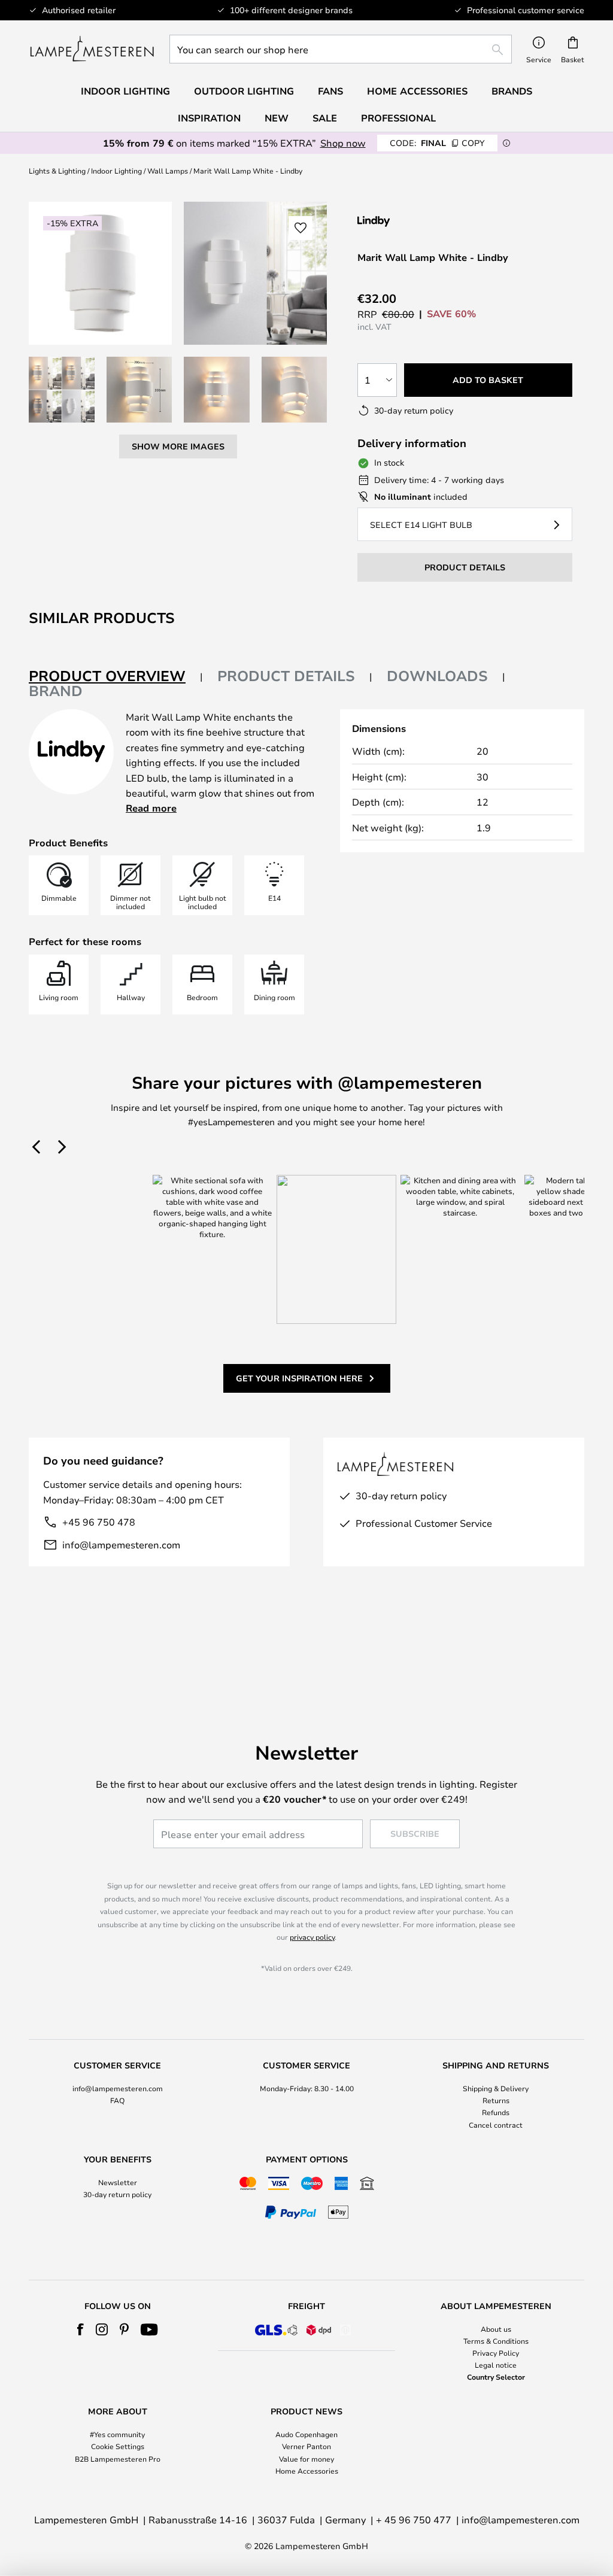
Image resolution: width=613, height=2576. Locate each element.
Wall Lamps (168, 171)
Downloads (437, 676)
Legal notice (496, 2365)
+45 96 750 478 (99, 1522)
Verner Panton (306, 2446)
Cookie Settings (118, 2446)
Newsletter (118, 2182)
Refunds (496, 2112)
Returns (496, 2100)
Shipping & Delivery (496, 2088)
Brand (56, 691)
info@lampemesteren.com (121, 1544)
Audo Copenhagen (306, 2434)
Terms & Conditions (496, 2341)
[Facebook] (81, 2329)
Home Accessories (307, 2471)
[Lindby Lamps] (421, 221)
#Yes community (117, 2434)
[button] (62, 390)
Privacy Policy (496, 2353)
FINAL (437, 143)
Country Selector (496, 2377)
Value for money (306, 2459)
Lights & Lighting (57, 171)
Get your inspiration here (299, 1378)
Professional (398, 118)
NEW (277, 118)
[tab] (116, 677)
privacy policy (312, 1937)
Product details (286, 676)
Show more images (178, 446)
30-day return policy (117, 2194)
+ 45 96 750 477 (414, 2519)
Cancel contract (496, 2125)
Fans (330, 91)
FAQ (117, 2100)
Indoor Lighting (116, 171)
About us (496, 2329)
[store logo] (92, 49)
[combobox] (341, 49)
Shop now (343, 143)
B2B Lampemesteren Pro (118, 2459)
